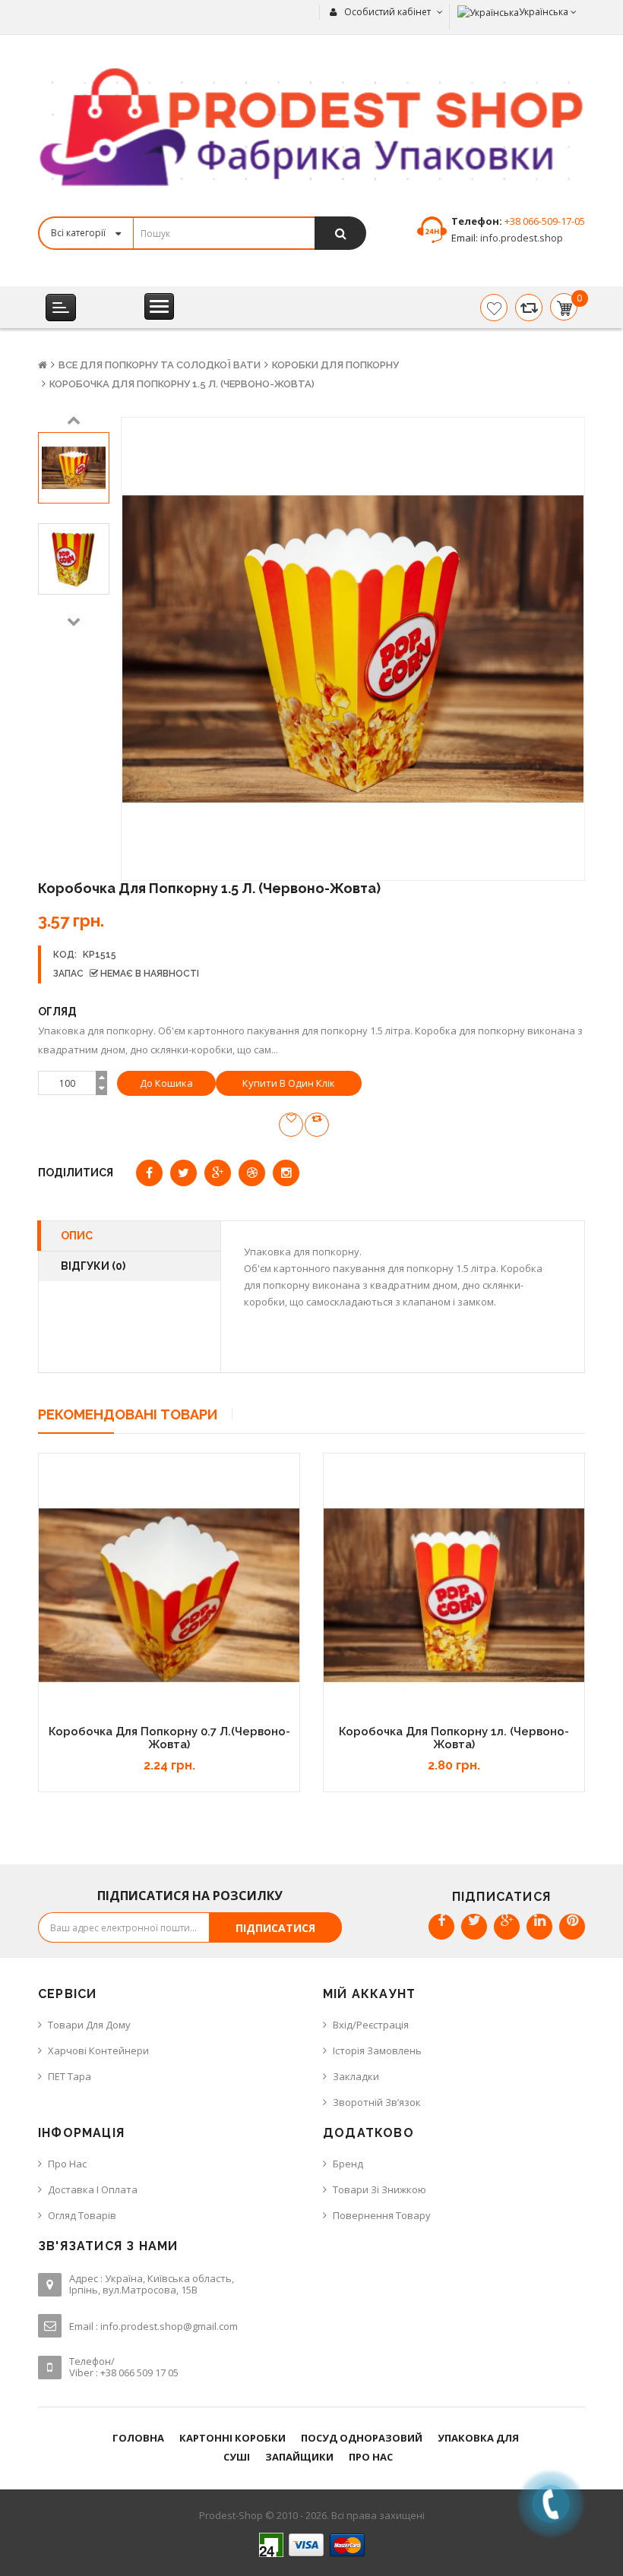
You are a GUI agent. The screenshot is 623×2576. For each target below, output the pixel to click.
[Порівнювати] (529, 308)
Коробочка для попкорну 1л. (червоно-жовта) (454, 1738)
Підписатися (275, 1928)
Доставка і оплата (93, 2189)
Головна (138, 2438)
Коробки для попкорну (335, 365)
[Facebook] (441, 1927)
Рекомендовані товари (128, 1414)
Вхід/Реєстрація (371, 2025)
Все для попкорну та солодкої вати (160, 365)
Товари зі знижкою (379, 2189)
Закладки (356, 2076)
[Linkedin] (539, 1927)
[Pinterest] (572, 1927)
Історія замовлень (377, 2050)
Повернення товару (382, 2215)
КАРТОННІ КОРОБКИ (232, 2438)
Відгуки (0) (93, 1266)
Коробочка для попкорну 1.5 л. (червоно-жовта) (182, 384)
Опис (77, 1236)
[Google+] (507, 1927)
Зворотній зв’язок (377, 2102)
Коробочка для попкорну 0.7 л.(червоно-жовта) (169, 1738)
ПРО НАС (371, 2457)
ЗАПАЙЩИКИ (299, 2457)
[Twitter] (474, 1927)
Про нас (67, 2164)
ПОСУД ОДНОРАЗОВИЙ (362, 2438)
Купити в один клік (289, 1083)
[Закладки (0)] (494, 308)
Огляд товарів (82, 2215)
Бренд (348, 2164)
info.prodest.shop (520, 238)
